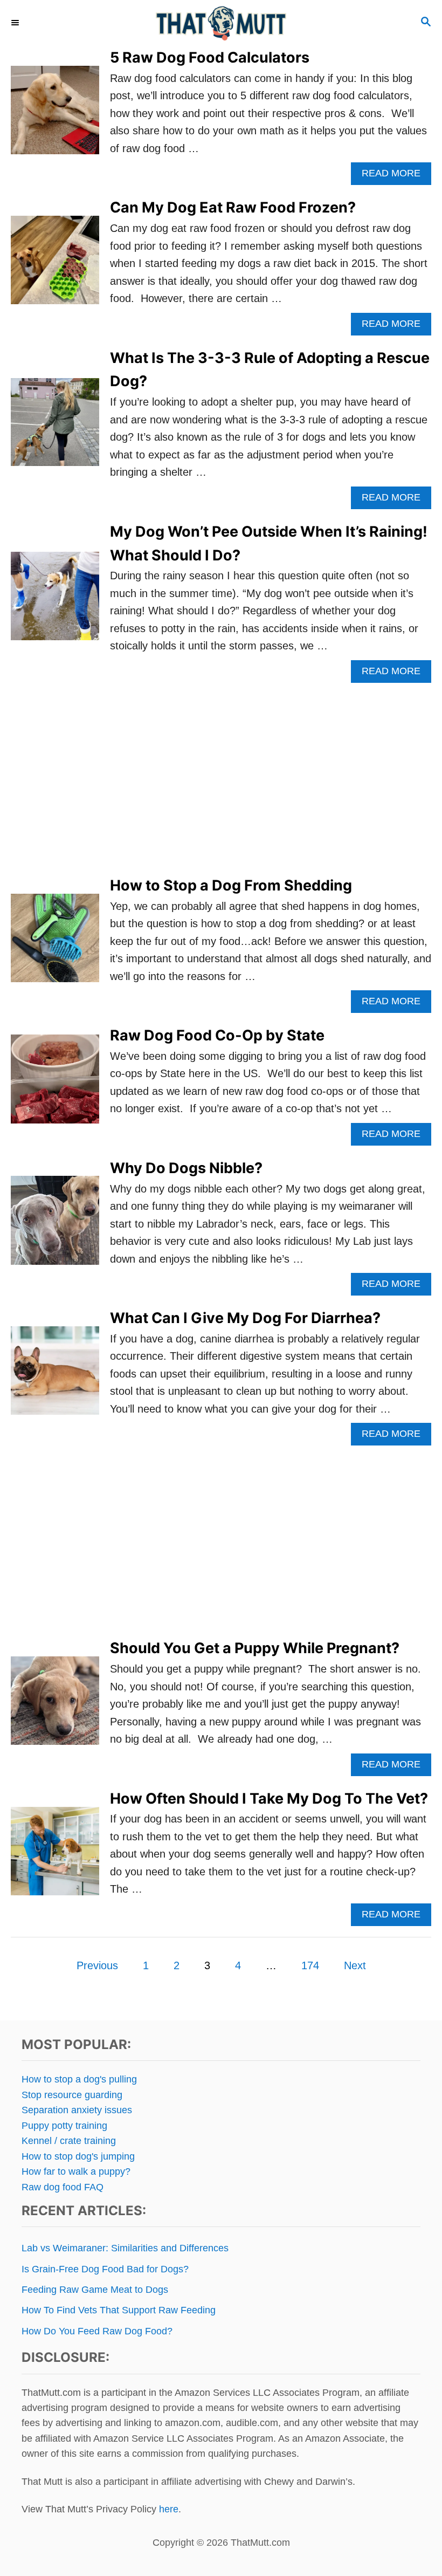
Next (355, 1965)
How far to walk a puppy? (76, 2171)
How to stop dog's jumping (78, 2156)
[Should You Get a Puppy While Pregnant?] (55, 1706)
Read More (396, 176)
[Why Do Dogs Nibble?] (55, 1226)
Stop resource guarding (72, 2095)
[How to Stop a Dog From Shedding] (55, 943)
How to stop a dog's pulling (79, 2079)
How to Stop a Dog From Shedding (231, 885)
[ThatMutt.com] (221, 23)
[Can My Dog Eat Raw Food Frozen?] (55, 265)
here (169, 2509)
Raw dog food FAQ (63, 2187)
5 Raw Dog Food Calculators (210, 57)
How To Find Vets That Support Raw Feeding (119, 2310)
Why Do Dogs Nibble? (186, 1168)
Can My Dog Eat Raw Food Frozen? (233, 207)
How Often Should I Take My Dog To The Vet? (269, 1799)
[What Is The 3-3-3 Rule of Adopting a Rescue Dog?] (55, 428)
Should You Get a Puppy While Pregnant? (255, 1648)
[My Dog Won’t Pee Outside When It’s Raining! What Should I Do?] (55, 601)
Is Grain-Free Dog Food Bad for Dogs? (105, 2269)
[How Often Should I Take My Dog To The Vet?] (55, 1856)
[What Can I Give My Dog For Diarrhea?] (55, 1376)
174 (310, 1965)
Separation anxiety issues (77, 2110)
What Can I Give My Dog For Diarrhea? (245, 1318)
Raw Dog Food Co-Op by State (217, 1035)
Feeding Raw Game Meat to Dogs (95, 2290)
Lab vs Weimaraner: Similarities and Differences (125, 2248)
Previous (97, 1965)
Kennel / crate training (69, 2141)
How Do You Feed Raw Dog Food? (97, 2331)
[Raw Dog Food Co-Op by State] (55, 1084)
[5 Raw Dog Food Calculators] (55, 115)
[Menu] (16, 23)
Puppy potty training (64, 2126)
